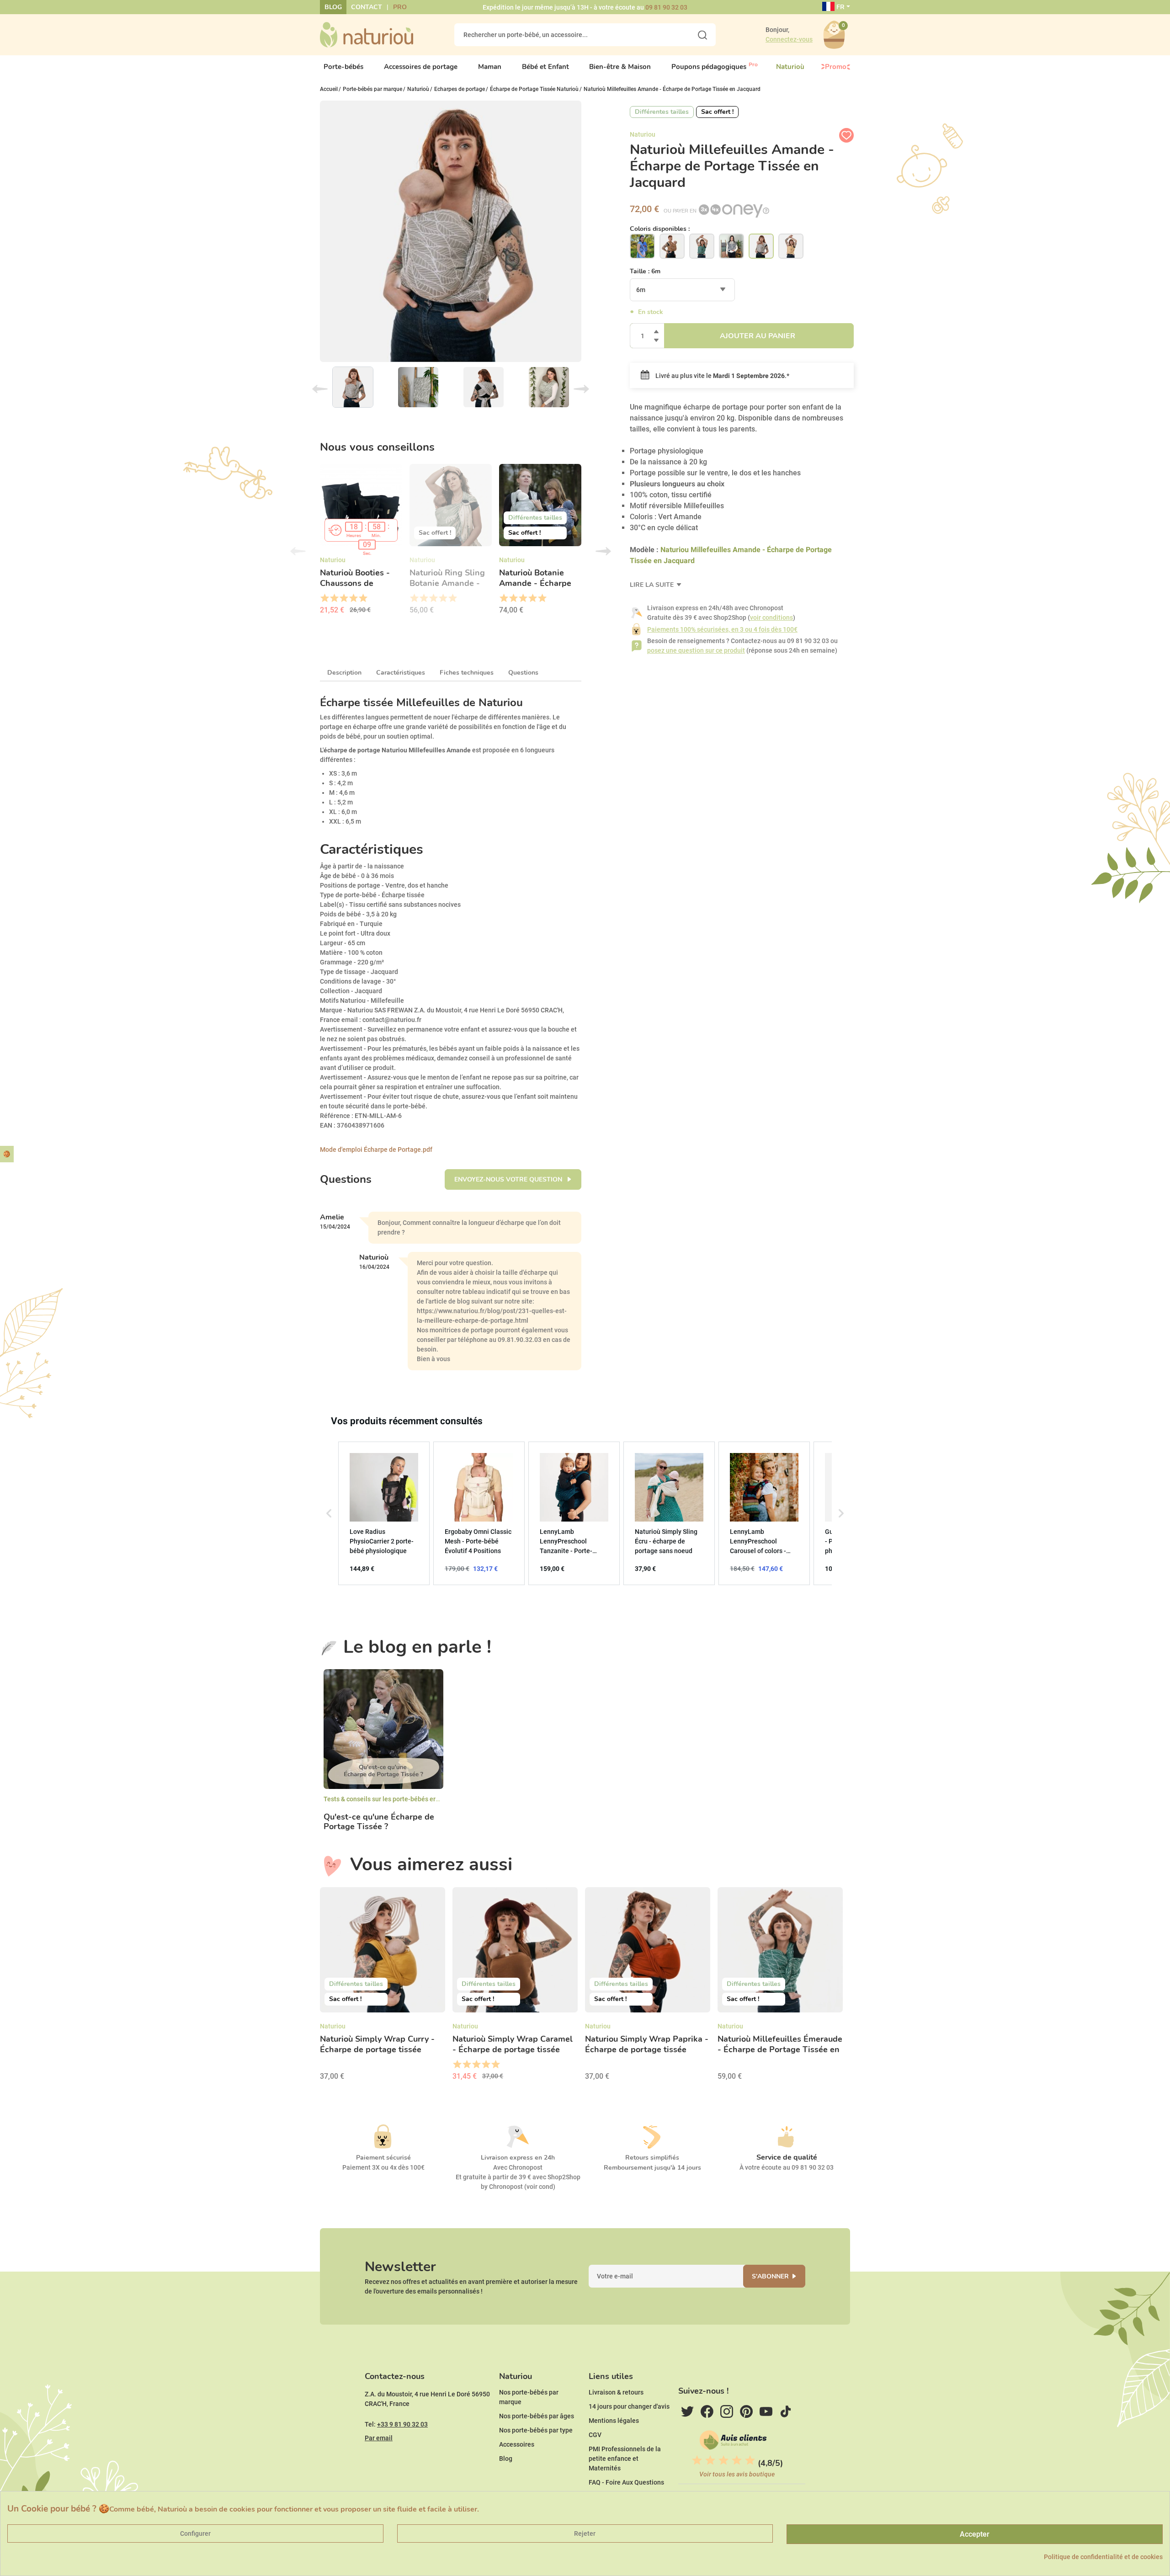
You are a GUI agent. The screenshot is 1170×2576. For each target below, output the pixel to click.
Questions (523, 673)
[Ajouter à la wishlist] (846, 135)
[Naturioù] (367, 34)
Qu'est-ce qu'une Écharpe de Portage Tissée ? (379, 1822)
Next (581, 389)
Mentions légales (614, 2421)
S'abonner (770, 2276)
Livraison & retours (616, 2392)
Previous (320, 389)
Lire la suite (653, 585)
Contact (367, 7)
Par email (379, 2438)
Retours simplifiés (652, 2158)
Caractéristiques (401, 673)
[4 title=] (353, 598)
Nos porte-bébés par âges (537, 2416)
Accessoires (517, 2444)
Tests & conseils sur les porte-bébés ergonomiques (398, 1799)
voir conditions (771, 617)
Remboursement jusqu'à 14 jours (652, 2168)
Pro (400, 7)
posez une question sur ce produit (696, 650)
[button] (329, 1513)
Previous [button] (298, 551)
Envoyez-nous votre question (509, 1179)
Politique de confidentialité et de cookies (1103, 2557)
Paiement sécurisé (383, 2158)
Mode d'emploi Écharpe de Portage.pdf (376, 1150)
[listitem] (384, 1513)
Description (344, 673)
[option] (361, 542)
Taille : (645, 271)
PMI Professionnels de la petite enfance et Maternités (625, 2459)
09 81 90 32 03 (666, 7)
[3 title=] (343, 598)
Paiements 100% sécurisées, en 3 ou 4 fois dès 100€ (722, 629)
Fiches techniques (467, 673)
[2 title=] (334, 598)
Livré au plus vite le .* (722, 376)
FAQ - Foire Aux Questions (626, 2482)
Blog (333, 7)
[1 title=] (324, 598)
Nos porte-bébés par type (536, 2430)
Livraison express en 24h (518, 2158)
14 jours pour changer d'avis (629, 2406)
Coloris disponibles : (660, 229)
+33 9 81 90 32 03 (402, 2424)
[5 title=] (363, 598)
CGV (595, 2435)
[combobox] (682, 290)
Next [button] (603, 551)
